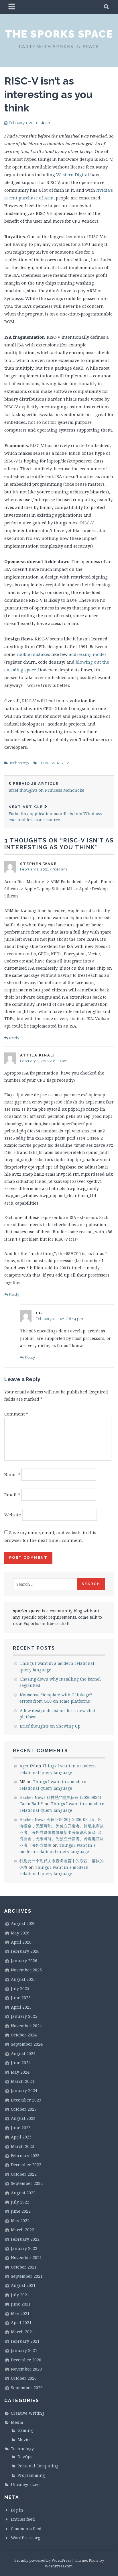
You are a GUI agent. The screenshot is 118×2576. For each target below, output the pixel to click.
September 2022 (27, 2183)
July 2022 (20, 2202)
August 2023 (23, 2118)
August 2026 (23, 1923)
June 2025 (21, 1998)
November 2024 (26, 2026)
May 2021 (20, 2313)
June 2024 (21, 2063)
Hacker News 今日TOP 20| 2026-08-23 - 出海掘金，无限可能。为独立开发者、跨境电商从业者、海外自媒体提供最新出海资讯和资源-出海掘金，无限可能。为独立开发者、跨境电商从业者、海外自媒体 (62, 1832)
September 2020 (27, 2388)
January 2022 (24, 2248)
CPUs (43, 763)
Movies (24, 2439)
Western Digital (73, 175)
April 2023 (21, 2137)
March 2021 (22, 2332)
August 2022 (23, 2193)
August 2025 (23, 1979)
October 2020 (24, 2378)
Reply (14, 1038)
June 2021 (21, 2304)
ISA (52, 763)
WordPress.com (59, 2566)
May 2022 (20, 2221)
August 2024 (23, 2053)
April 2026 (21, 1942)
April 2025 (21, 2007)
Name (12, 1475)
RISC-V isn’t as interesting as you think (48, 94)
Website (13, 1515)
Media (17, 2422)
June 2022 (21, 2211)
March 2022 (22, 2230)
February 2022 (25, 2239)
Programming (31, 2475)
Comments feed (26, 2529)
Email (12, 1495)
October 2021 (24, 2267)
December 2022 (26, 2165)
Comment (16, 1414)
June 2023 (21, 2128)
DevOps (25, 2457)
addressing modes (88, 654)
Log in (17, 2510)
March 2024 (22, 2081)
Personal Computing (38, 2466)
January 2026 (24, 1961)
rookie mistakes (33, 654)
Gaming (25, 2430)
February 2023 (25, 2156)
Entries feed (23, 2519)
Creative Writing (28, 2413)
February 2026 (25, 1951)
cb (48, 123)
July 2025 (20, 1988)
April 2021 (21, 2323)
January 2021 (24, 2350)
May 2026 (20, 1933)
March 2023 (22, 2146)
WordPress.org (25, 2538)
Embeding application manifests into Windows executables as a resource (55, 813)
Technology (19, 763)
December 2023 (26, 2100)
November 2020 (26, 2369)
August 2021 (23, 2285)
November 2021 (26, 2258)
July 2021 (20, 2295)
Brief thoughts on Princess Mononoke (46, 787)
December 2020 (26, 2360)
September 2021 (27, 2276)
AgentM (27, 1766)
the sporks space (59, 34)
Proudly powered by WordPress (43, 2560)
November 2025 (26, 1970)
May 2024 (20, 2072)
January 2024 (24, 2090)
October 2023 (24, 2109)
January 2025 (24, 2016)
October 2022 (24, 2174)
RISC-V (63, 763)
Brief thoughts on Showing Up (50, 1726)
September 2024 (27, 2044)
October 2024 (24, 2035)
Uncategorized (25, 2484)
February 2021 (25, 2341)
